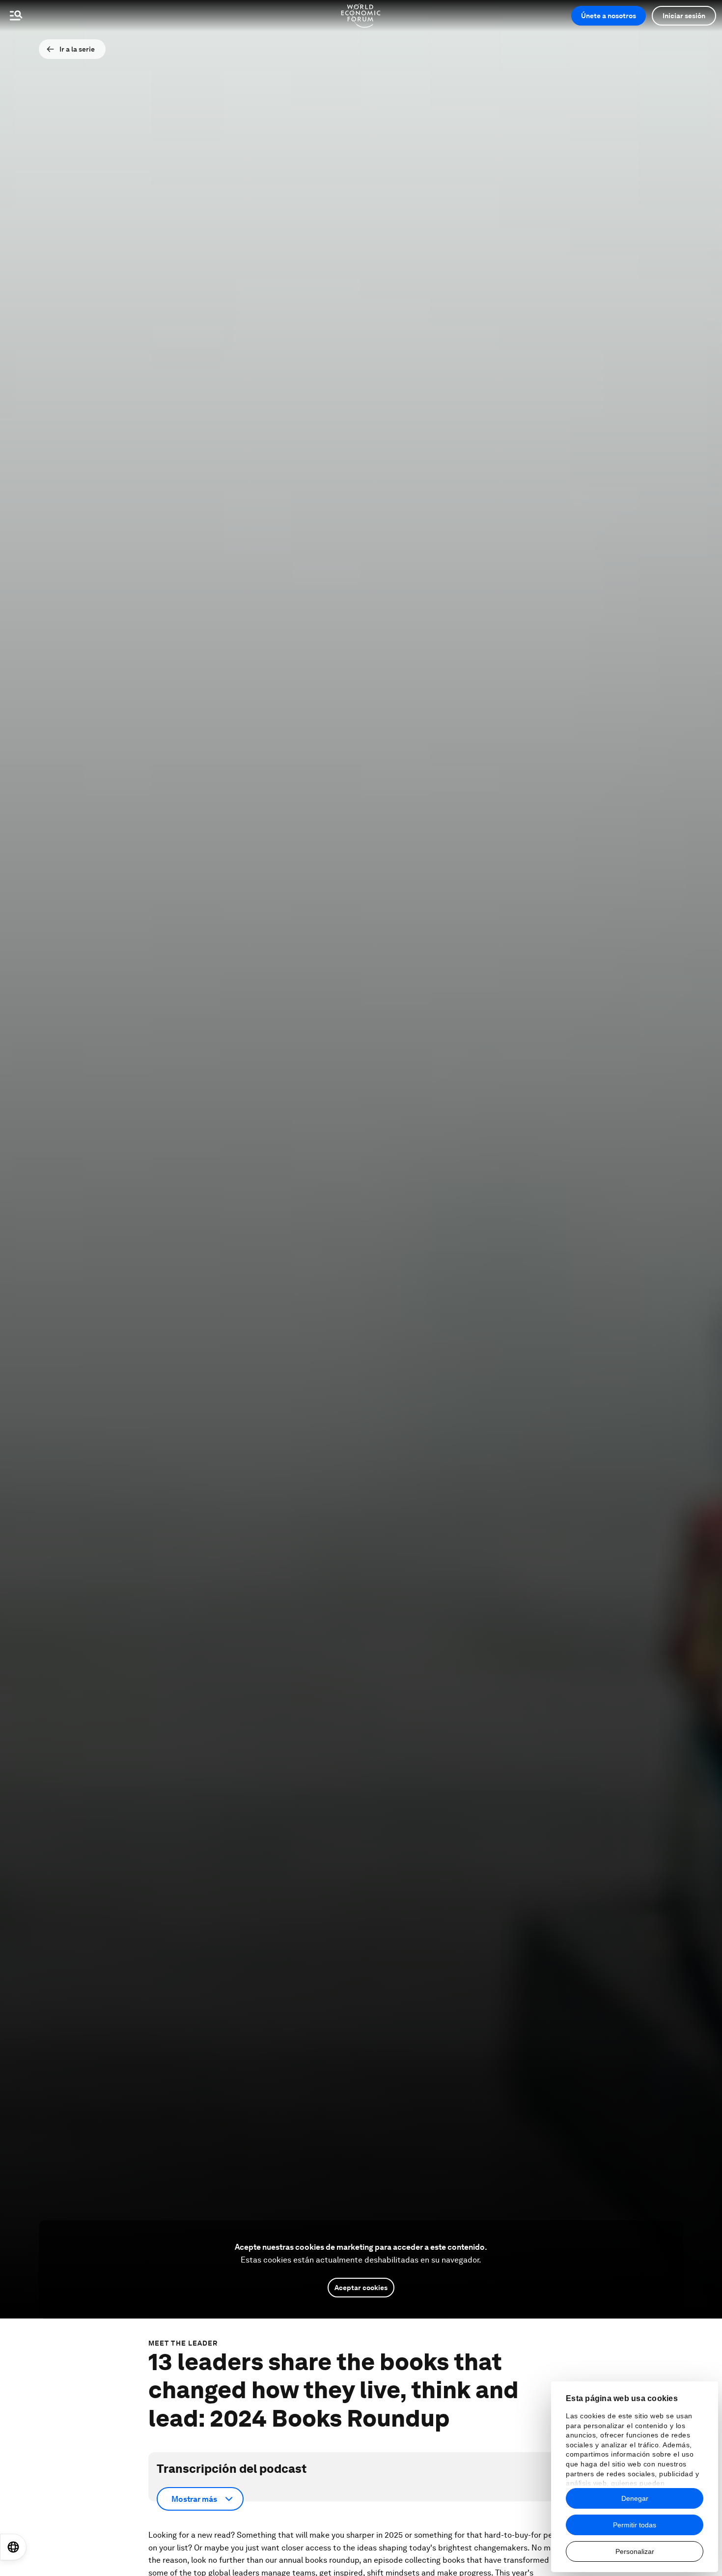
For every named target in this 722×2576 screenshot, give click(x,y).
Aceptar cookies (361, 2288)
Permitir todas (635, 2525)
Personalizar (635, 2551)
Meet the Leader (183, 2343)
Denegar (635, 2498)
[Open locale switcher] (13, 2547)
